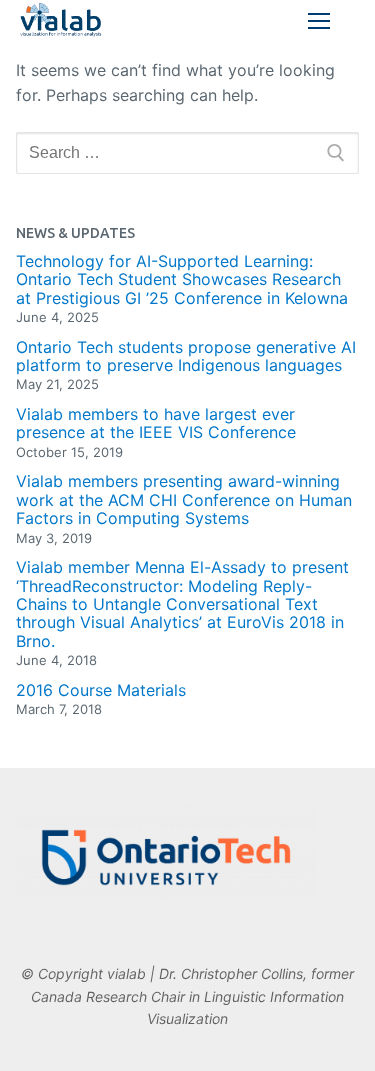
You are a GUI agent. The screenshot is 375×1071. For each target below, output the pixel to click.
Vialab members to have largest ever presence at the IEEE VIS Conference (156, 423)
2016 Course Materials (101, 690)
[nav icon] (319, 21)
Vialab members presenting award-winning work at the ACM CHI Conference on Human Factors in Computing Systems (184, 499)
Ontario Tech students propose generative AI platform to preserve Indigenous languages (186, 356)
